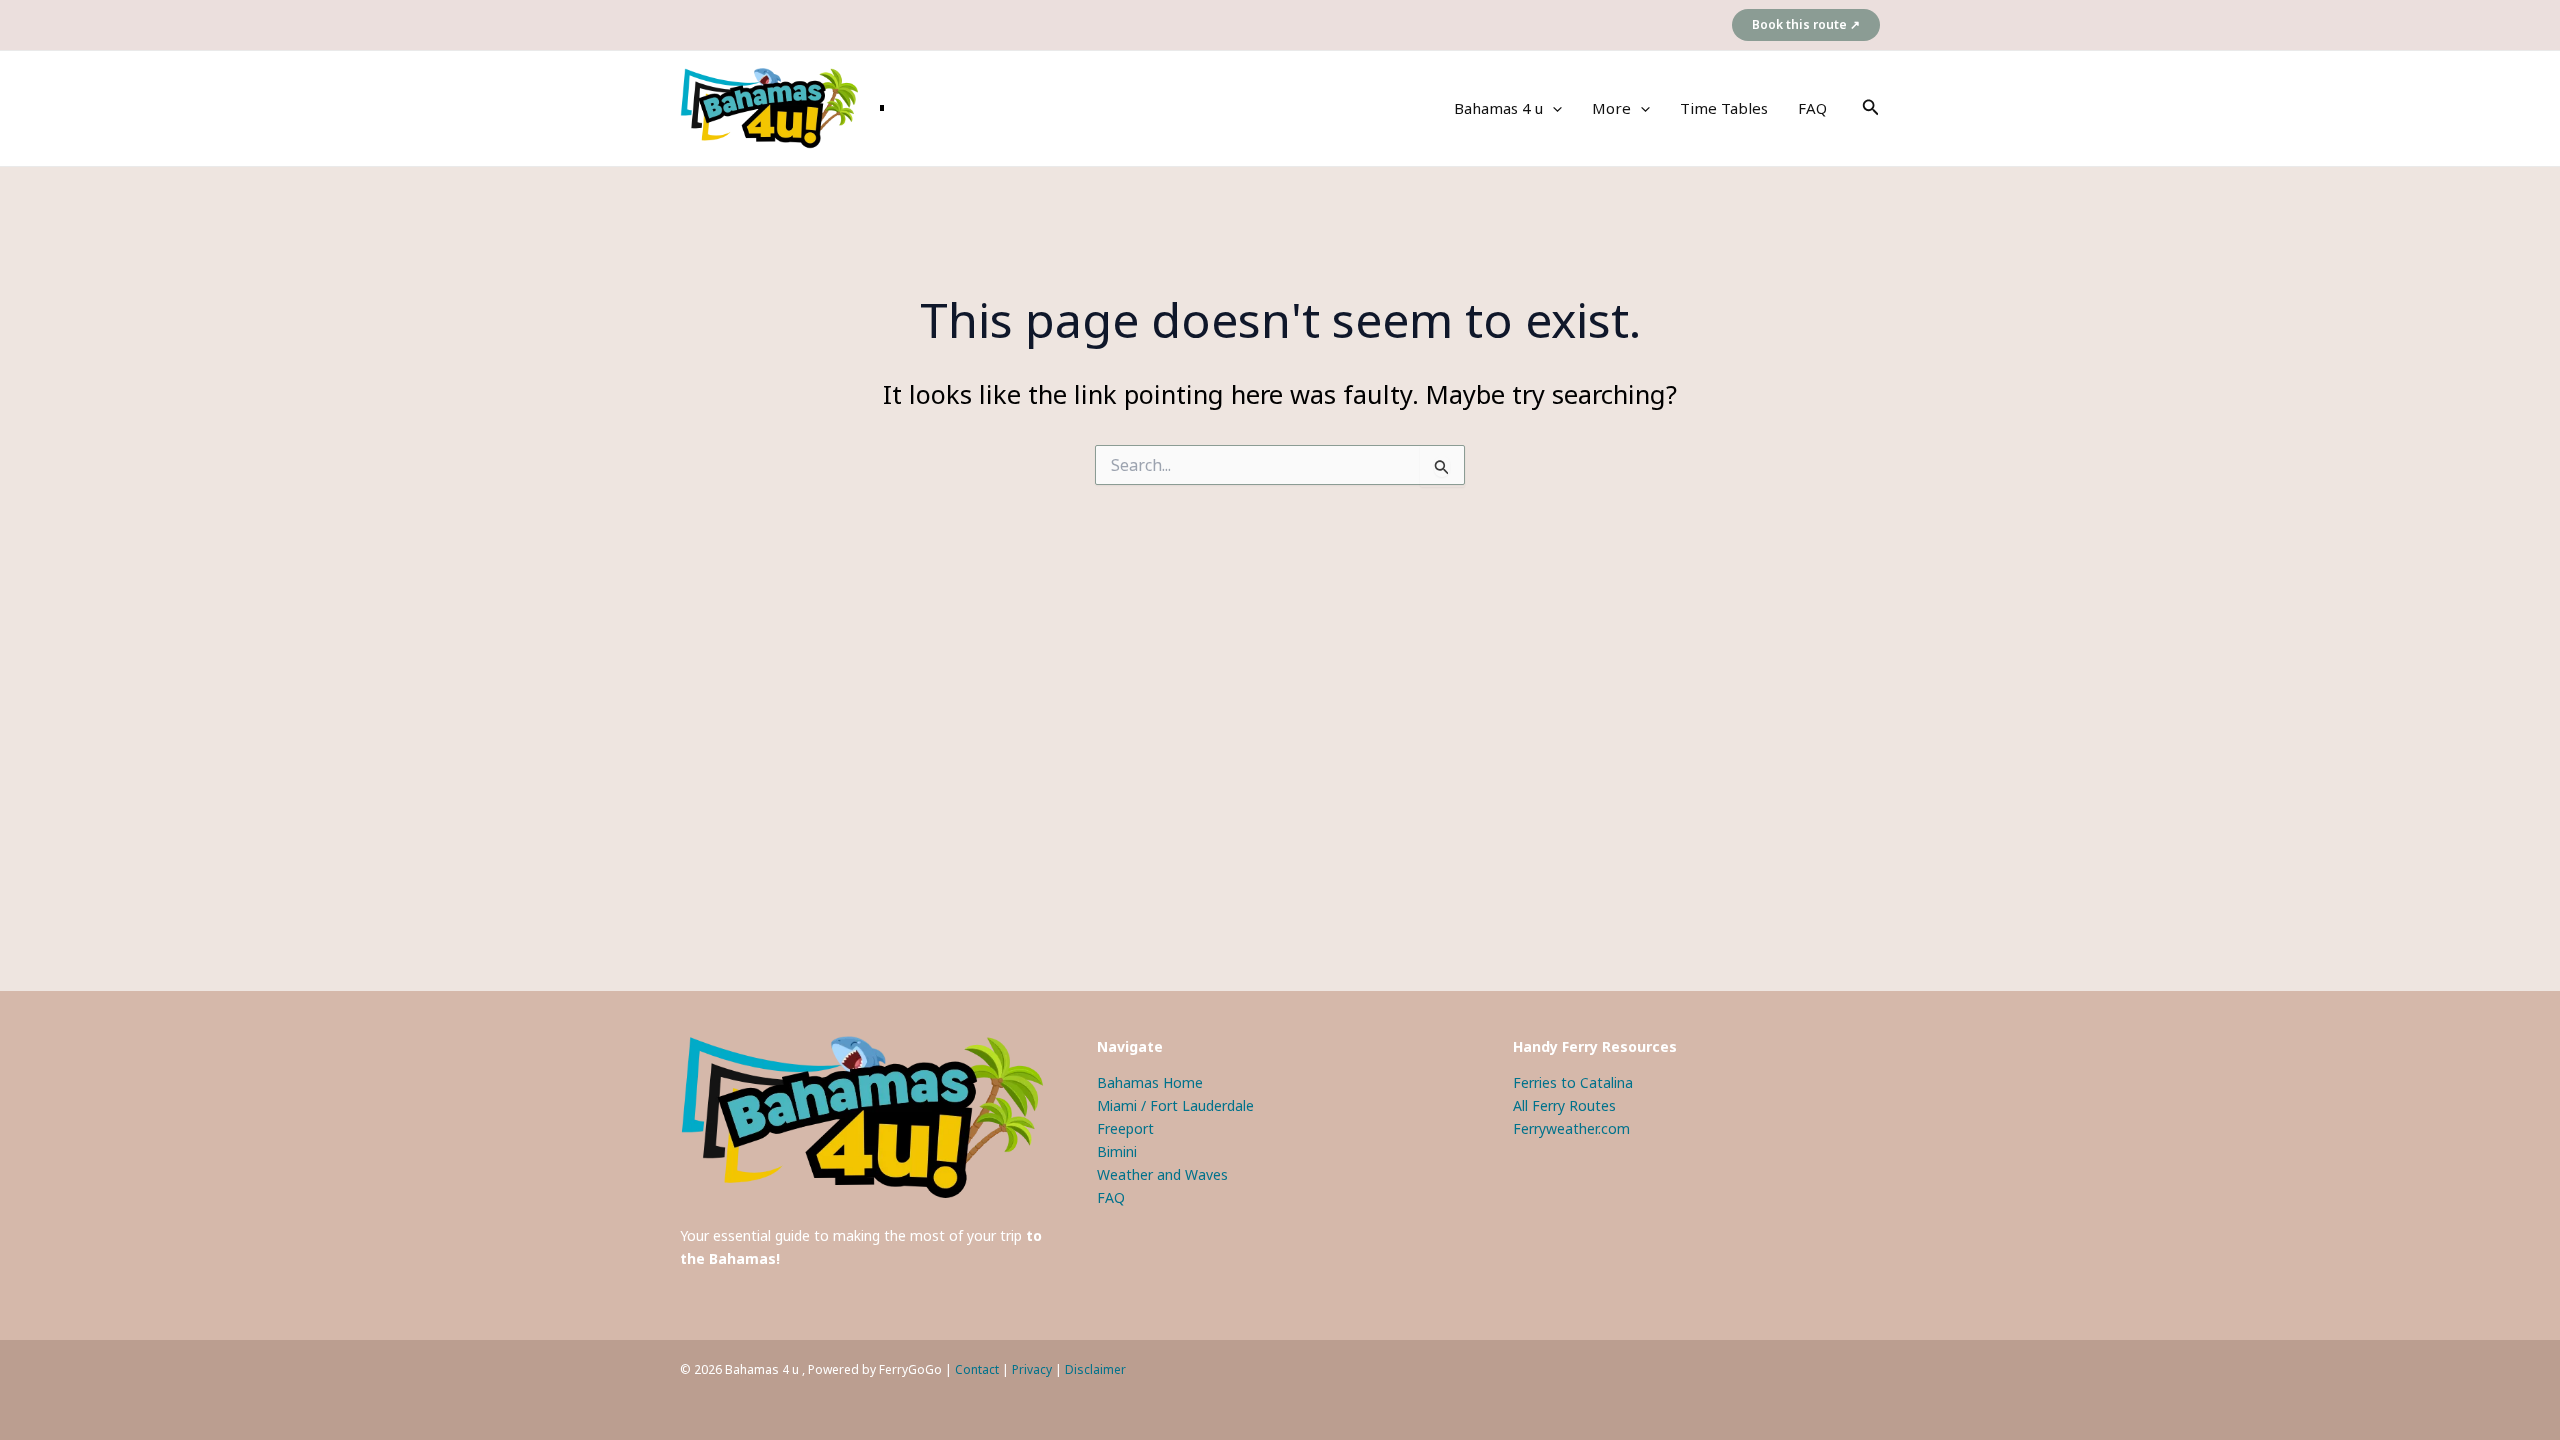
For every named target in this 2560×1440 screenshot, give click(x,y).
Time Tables (1724, 108)
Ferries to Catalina (1573, 1082)
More (1611, 108)
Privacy (1032, 1369)
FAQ (1812, 108)
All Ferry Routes (1564, 1105)
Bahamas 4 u (1498, 108)
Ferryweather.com (1571, 1128)
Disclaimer (1095, 1369)
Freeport (1125, 1128)
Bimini (1117, 1151)
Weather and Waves (1162, 1174)
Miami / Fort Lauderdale (1175, 1105)
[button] (1806, 25)
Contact (977, 1369)
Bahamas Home (1150, 1082)
